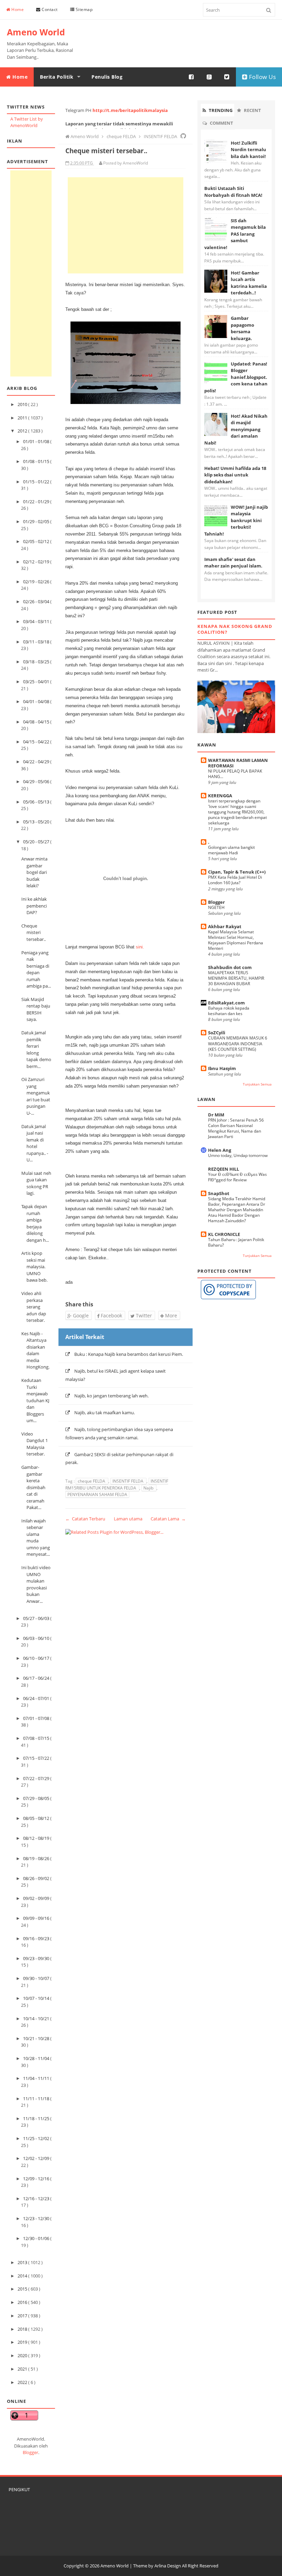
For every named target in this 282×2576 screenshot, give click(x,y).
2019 (23, 2342)
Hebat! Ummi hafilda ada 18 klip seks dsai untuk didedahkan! (235, 475)
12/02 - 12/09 (37, 2158)
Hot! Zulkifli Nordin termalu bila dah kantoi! (248, 150)
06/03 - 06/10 (37, 1638)
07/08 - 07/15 (37, 1738)
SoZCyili (217, 1033)
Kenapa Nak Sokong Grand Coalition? (235, 629)
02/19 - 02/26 (37, 582)
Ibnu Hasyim (222, 1068)
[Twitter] (227, 77)
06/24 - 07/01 (37, 1698)
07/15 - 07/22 (37, 1758)
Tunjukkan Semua (257, 1084)
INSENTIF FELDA (128, 1481)
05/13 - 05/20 (37, 822)
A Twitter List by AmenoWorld (27, 122)
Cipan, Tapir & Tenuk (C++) (237, 872)
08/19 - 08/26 (37, 1858)
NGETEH (216, 907)
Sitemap (83, 9)
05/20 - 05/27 (37, 842)
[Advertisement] (31, 273)
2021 (23, 2369)
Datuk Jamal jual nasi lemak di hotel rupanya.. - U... (35, 1143)
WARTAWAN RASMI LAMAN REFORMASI (238, 763)
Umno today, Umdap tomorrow (238, 1155)
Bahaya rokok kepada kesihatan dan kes (229, 1011)
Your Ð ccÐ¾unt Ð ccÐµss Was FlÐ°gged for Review (237, 1177)
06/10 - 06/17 (37, 1658)
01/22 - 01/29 (37, 502)
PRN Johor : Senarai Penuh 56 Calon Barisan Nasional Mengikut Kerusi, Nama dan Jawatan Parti (236, 1128)
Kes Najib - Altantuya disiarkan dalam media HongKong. (35, 1350)
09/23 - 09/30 (37, 1958)
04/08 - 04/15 (37, 722)
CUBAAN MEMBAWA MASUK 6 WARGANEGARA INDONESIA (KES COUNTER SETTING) (238, 1043)
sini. (140, 947)
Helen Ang (220, 1150)
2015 (23, 2289)
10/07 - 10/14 (37, 1998)
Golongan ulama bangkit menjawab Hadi (231, 850)
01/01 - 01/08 (37, 441)
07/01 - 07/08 (37, 1718)
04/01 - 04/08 (37, 701)
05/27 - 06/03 (37, 1618)
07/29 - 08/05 (37, 1798)
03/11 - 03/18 (37, 642)
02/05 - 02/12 (37, 541)
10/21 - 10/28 (37, 2038)
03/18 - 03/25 (37, 662)
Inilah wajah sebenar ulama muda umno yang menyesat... (36, 1538)
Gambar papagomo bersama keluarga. (242, 328)
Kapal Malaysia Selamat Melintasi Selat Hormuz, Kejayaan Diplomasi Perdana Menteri (236, 940)
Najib (149, 1488)
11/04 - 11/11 (37, 2078)
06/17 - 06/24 (37, 1678)
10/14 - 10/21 (37, 2018)
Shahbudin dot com (230, 967)
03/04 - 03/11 (37, 621)
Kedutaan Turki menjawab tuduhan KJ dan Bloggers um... (35, 1400)
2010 (23, 404)
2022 (23, 2382)
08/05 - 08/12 (37, 1818)
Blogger (30, 2452)
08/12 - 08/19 (37, 1838)
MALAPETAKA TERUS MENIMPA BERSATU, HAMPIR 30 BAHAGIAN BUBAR (236, 978)
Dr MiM (216, 1115)
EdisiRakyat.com (226, 1003)
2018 (23, 2329)
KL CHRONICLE (224, 1234)
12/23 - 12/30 (37, 2218)
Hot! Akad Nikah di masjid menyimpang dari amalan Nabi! (236, 429)
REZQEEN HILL (224, 1169)
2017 (23, 2316)
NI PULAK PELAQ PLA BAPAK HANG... (235, 774)
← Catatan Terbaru (85, 1519)
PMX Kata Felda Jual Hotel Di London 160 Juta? (235, 880)
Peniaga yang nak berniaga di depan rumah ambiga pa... (36, 969)
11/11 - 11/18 (37, 2099)
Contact (49, 9)
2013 (23, 2262)
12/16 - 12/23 (37, 2198)
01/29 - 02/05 (37, 521)
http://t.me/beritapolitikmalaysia (130, 110)
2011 (23, 418)
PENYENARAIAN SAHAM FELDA (97, 1494)
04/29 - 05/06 (37, 781)
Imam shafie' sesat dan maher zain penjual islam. (233, 563)
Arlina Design (168, 2566)
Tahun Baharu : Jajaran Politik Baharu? (236, 1242)
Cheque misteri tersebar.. (34, 932)
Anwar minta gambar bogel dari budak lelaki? (34, 872)
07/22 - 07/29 (37, 1778)
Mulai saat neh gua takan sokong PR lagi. (36, 1183)
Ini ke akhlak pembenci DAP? (34, 906)
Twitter (143, 1315)
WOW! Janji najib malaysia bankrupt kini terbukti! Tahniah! (236, 520)
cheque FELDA (92, 1481)
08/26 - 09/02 (37, 1878)
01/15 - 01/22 (37, 482)
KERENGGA (220, 796)
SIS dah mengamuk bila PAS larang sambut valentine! (235, 234)
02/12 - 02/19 (37, 562)
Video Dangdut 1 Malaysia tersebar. (35, 1444)
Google (80, 1315)
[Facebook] (192, 77)
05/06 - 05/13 (37, 802)
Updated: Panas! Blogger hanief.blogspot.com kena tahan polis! (236, 377)
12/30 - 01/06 (37, 2238)
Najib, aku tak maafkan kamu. (105, 1413)
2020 (23, 2355)
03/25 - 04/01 (37, 682)
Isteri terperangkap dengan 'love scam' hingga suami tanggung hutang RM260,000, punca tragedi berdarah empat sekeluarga (237, 812)
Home (17, 9)
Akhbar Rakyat (225, 926)
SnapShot (219, 1193)
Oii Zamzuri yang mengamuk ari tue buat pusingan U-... (36, 1096)
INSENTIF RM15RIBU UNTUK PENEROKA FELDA (117, 1484)
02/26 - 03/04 (37, 601)
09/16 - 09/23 (37, 1938)
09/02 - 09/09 (37, 1898)
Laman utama (128, 1519)
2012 (23, 431)
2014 (23, 2276)
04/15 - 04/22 (37, 742)
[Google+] (209, 77)
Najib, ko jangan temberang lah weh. (111, 1396)
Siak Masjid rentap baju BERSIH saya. (36, 1009)
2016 (23, 2302)
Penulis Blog (107, 77)
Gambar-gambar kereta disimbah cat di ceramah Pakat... (33, 1487)
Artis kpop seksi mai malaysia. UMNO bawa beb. (34, 1267)
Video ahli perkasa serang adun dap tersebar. (34, 1307)
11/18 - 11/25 (37, 2118)
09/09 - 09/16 (37, 1918)
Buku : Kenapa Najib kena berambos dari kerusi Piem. (129, 1354)
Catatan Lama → (168, 1519)
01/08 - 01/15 (37, 461)
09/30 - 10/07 (37, 1978)
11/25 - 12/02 (37, 2138)
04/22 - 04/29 (37, 762)
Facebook (111, 1315)
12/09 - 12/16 (37, 2179)
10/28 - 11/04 (37, 2058)
